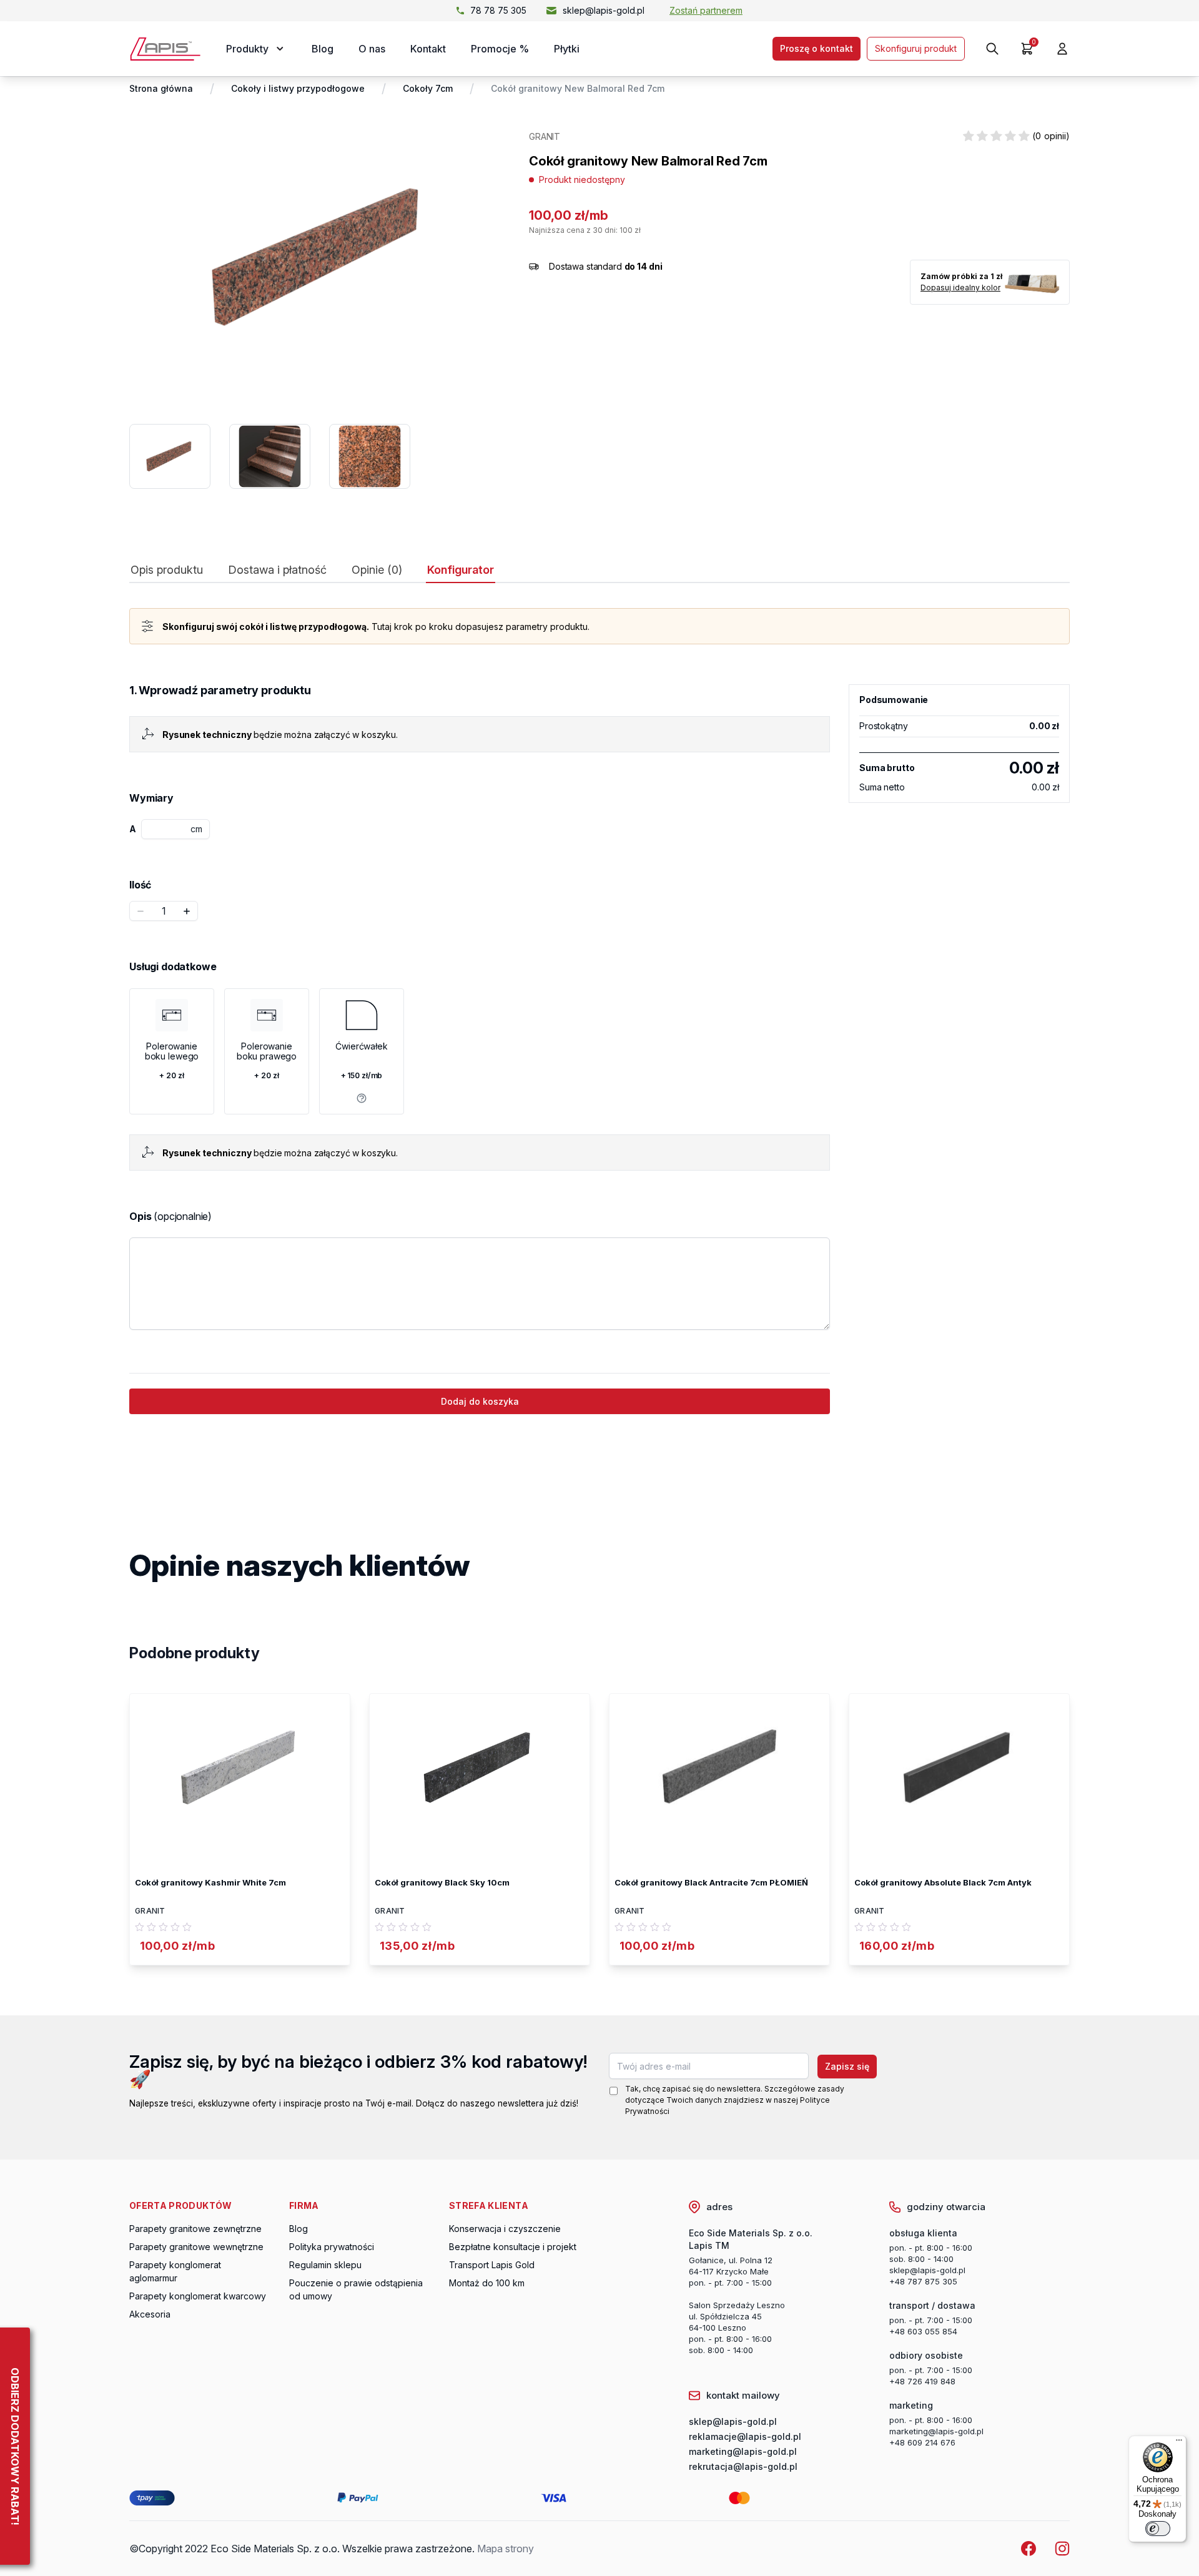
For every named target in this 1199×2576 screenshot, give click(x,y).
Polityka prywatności (332, 2247)
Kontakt (428, 49)
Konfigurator (461, 570)
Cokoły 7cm (428, 88)
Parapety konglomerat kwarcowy (198, 2296)
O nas (372, 49)
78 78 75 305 (498, 10)
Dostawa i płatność (277, 570)
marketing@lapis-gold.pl (936, 2431)
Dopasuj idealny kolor (960, 288)
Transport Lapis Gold (492, 2265)
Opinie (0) (377, 570)
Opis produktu (167, 570)
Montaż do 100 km (487, 2283)
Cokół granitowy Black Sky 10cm (442, 1882)
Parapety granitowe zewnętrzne (195, 2229)
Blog (323, 49)
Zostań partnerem (706, 10)
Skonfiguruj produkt (916, 48)
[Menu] (1179, 2443)
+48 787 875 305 (923, 2281)
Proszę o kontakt (817, 48)
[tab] (167, 573)
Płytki (567, 49)
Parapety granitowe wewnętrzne (196, 2247)
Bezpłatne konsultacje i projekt (513, 2247)
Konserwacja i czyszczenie (505, 2229)
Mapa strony (506, 2549)
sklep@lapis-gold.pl (604, 10)
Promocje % (500, 49)
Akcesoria (150, 2314)
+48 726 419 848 (922, 2381)
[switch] (1158, 2529)
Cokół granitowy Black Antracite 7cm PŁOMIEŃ (711, 1882)
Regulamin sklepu (325, 2265)
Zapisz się (847, 2066)
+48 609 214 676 (922, 2442)
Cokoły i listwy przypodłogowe (298, 88)
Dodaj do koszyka (480, 1401)
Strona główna (161, 88)
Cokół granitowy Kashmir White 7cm (210, 1882)
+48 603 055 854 (923, 2331)
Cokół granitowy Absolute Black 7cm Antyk (943, 1882)
